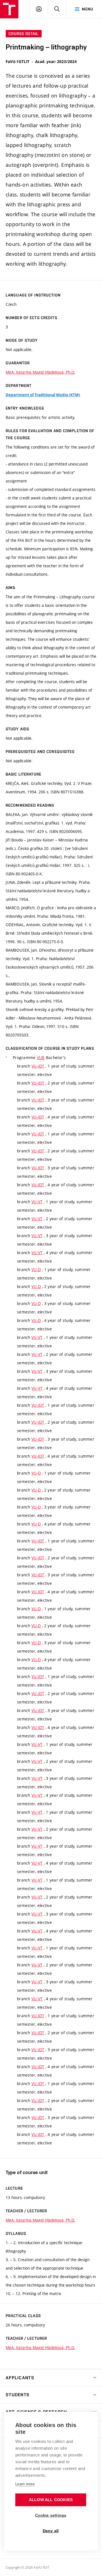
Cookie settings (51, 2515)
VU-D (36, 1269)
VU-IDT (38, 1066)
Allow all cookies (51, 2500)
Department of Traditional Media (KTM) (43, 395)
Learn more (25, 2484)
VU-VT (37, 1202)
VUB (41, 1058)
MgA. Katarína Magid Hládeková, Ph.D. (40, 372)
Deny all (51, 2531)
